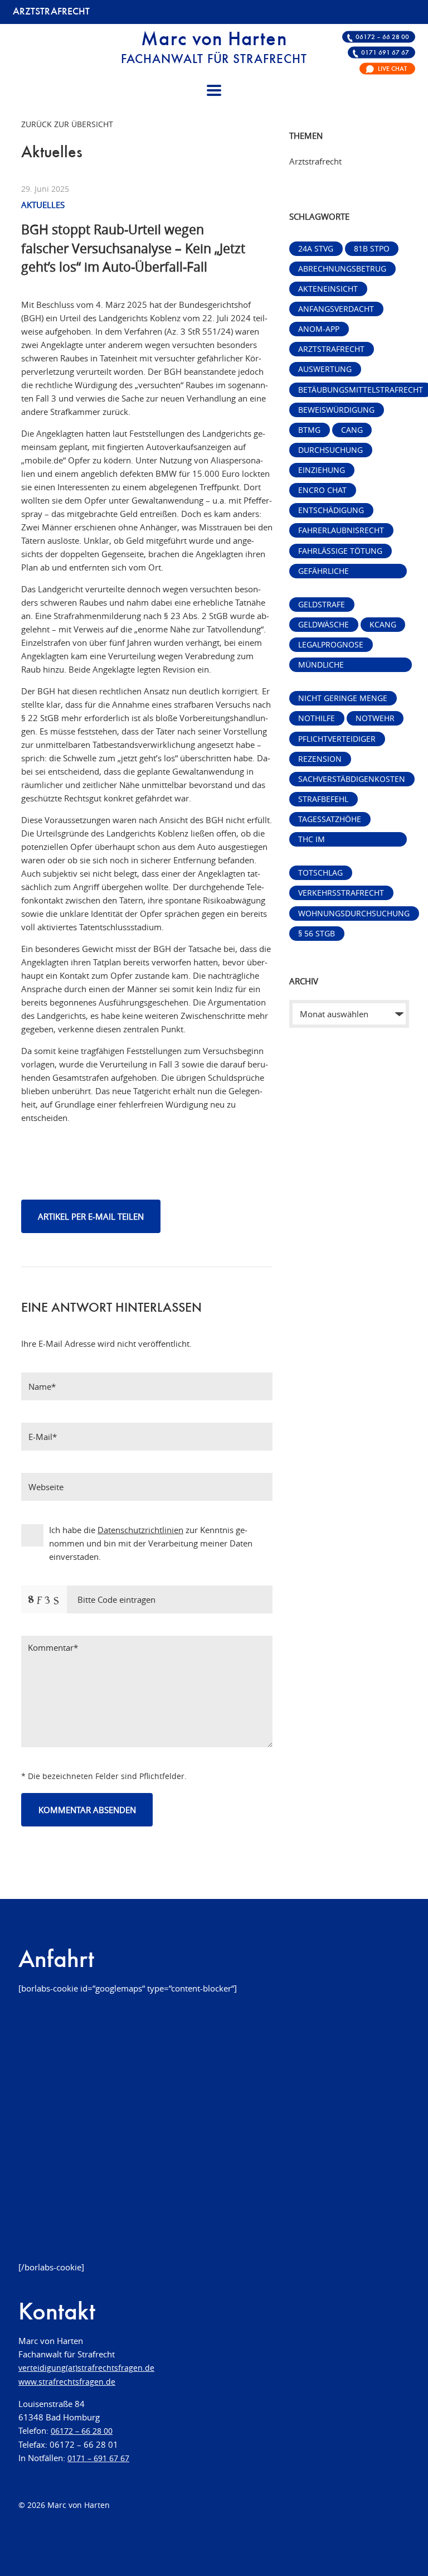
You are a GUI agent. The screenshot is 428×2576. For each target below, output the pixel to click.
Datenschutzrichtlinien (140, 1530)
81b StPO (372, 249)
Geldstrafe (322, 605)
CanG (352, 430)
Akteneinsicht (328, 289)
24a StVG (316, 249)
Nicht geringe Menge (343, 698)
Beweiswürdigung (336, 410)
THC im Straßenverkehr (334, 840)
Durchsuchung (330, 450)
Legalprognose (331, 645)
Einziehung (322, 470)
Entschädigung (331, 510)
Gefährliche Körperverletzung (337, 572)
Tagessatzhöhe (330, 819)
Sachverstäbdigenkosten (352, 779)
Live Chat (392, 69)
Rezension (320, 759)
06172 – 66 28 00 (382, 37)
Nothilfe (317, 718)
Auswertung (325, 369)
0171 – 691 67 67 (98, 2458)
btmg (309, 430)
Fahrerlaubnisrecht (341, 530)
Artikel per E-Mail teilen (91, 1216)
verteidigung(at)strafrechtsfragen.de (86, 2368)
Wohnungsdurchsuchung (354, 914)
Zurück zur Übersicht (67, 124)
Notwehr (375, 718)
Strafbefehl (323, 799)
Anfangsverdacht (336, 309)
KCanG (383, 625)
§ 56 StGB (317, 934)
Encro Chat (322, 490)
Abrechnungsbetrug (342, 269)
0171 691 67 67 (385, 53)
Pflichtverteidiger (337, 739)
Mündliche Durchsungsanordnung (350, 666)
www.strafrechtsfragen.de (67, 2382)
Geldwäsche (324, 625)
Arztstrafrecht (331, 349)
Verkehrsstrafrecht (341, 893)
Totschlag (320, 873)
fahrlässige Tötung (340, 551)
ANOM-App (319, 329)
